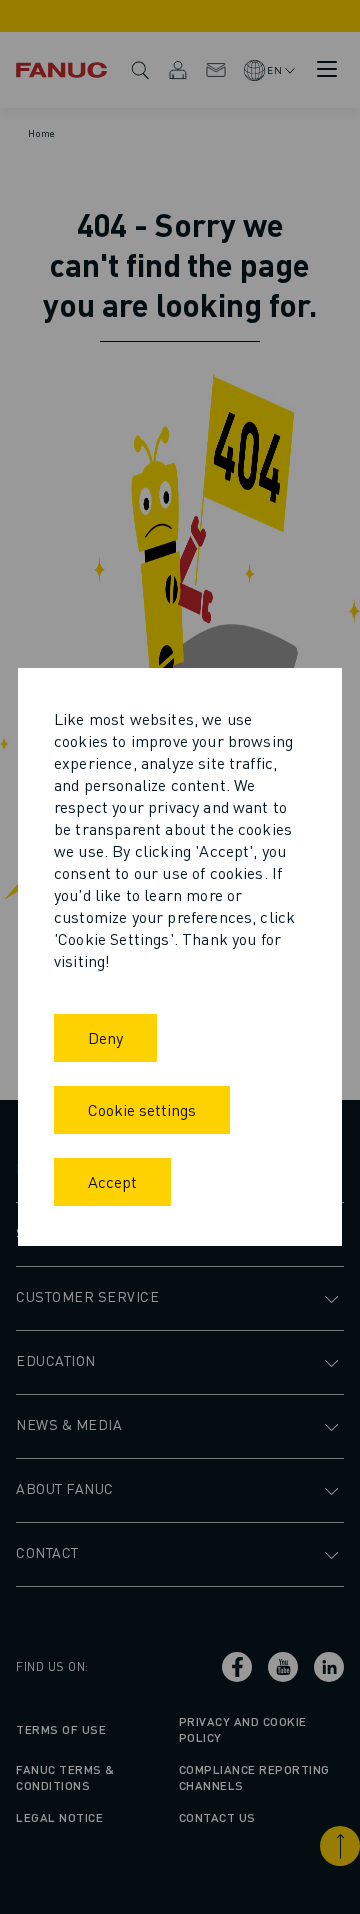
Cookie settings (142, 1109)
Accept (112, 1181)
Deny (105, 1037)
